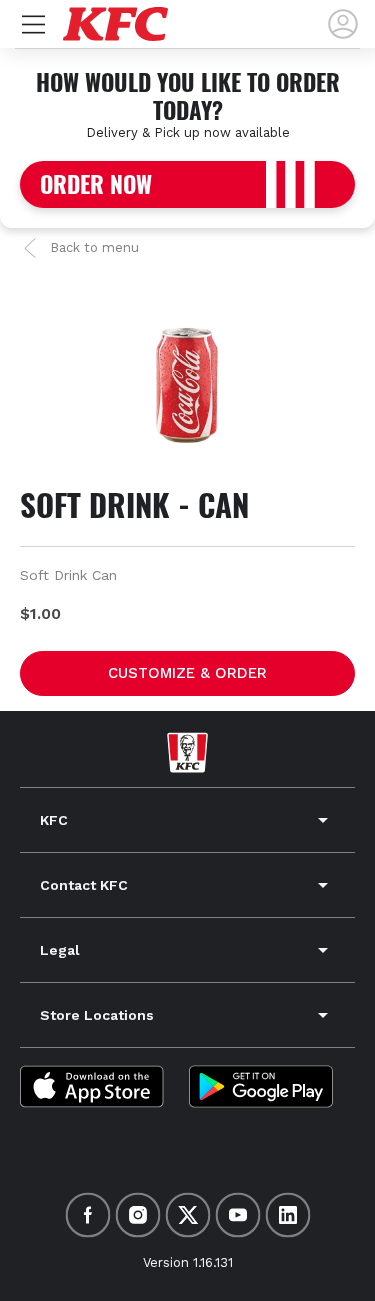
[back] (343, 24)
